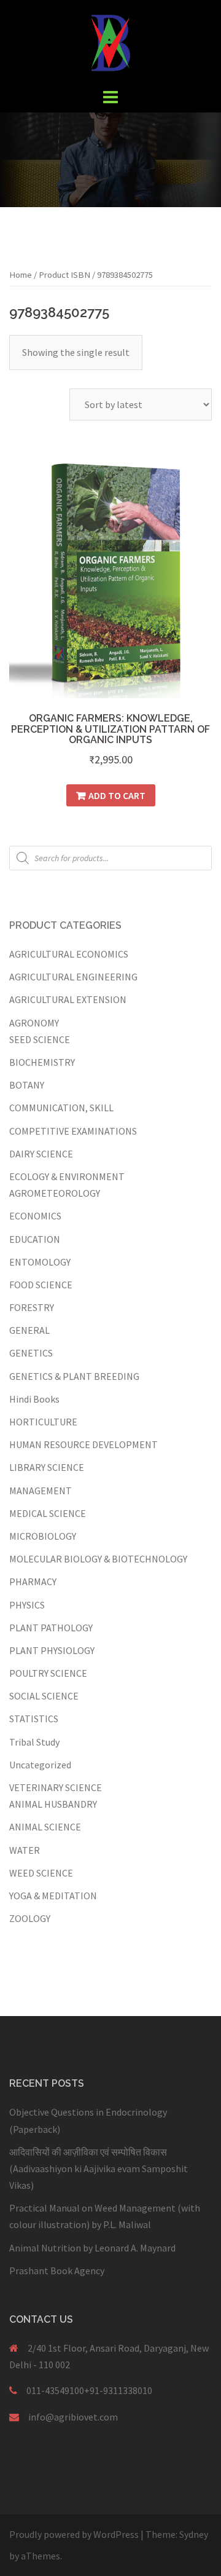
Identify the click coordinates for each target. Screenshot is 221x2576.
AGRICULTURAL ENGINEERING (73, 977)
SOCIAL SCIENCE (44, 1696)
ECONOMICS (35, 1216)
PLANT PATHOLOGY (51, 1628)
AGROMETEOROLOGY (55, 1193)
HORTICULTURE (43, 1422)
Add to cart (117, 795)
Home (21, 275)
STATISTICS (34, 1719)
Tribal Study (34, 1742)
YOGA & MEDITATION (53, 1896)
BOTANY (27, 1085)
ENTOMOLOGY (40, 1262)
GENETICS (31, 1353)
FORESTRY (32, 1307)
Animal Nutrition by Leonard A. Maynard (92, 2248)
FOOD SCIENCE (41, 1285)
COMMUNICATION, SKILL (61, 1108)
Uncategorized (40, 1765)
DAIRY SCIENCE (41, 1154)
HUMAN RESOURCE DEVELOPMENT (83, 1444)
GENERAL (29, 1330)
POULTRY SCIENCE (48, 1673)
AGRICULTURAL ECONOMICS (69, 954)
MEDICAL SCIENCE (48, 1513)
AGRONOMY (34, 1023)
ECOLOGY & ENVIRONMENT (67, 1176)
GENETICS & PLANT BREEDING (74, 1376)
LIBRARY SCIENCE (47, 1467)
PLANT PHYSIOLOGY (52, 1650)
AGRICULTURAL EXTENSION (68, 999)
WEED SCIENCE (41, 1873)
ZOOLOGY (30, 1918)
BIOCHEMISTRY (42, 1062)
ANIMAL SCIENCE (45, 1827)
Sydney (194, 2534)
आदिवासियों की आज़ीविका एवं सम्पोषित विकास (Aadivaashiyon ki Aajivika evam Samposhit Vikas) (99, 2168)
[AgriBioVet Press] (110, 42)
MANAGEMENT (41, 1491)
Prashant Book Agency (57, 2271)
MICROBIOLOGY (43, 1536)
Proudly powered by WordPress (74, 2534)
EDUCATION (35, 1239)
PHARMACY (33, 1581)
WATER (25, 1850)
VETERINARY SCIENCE (56, 1787)
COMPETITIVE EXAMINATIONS (73, 1131)
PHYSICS (27, 1605)
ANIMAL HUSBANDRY (53, 1804)
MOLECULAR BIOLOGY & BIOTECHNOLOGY (98, 1559)
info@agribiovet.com (73, 2417)
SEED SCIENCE (40, 1039)
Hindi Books (34, 1399)
